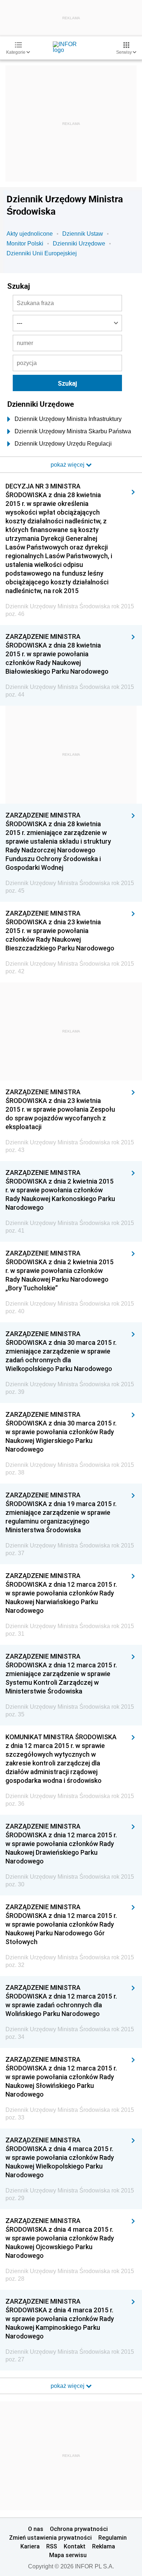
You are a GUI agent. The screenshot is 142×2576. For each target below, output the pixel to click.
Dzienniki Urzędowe (79, 244)
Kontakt (75, 2546)
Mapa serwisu (68, 2555)
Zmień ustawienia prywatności (50, 2538)
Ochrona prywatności (79, 2529)
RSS (52, 2546)
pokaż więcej (68, 2386)
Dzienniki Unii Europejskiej (42, 253)
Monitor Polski (25, 244)
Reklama (104, 2546)
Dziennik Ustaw (83, 234)
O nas (36, 2529)
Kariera (30, 2546)
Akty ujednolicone (30, 234)
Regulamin (113, 2538)
